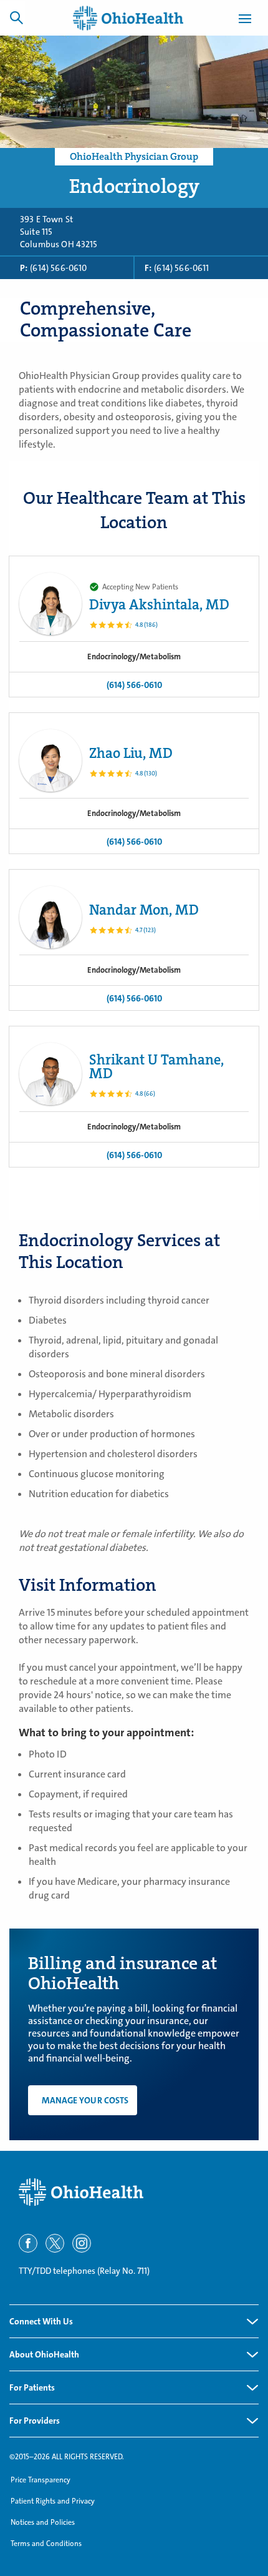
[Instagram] (82, 2243)
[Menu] (245, 21)
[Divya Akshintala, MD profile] (50, 604)
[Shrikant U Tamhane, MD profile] (50, 1074)
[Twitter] (55, 2243)
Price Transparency (41, 2480)
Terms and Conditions (46, 2544)
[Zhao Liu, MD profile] (50, 760)
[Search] (16, 17)
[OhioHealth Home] (134, 2192)
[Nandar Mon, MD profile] (50, 917)
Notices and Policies (43, 2522)
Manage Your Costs (85, 2100)
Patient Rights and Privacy (53, 2501)
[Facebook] (28, 2243)
